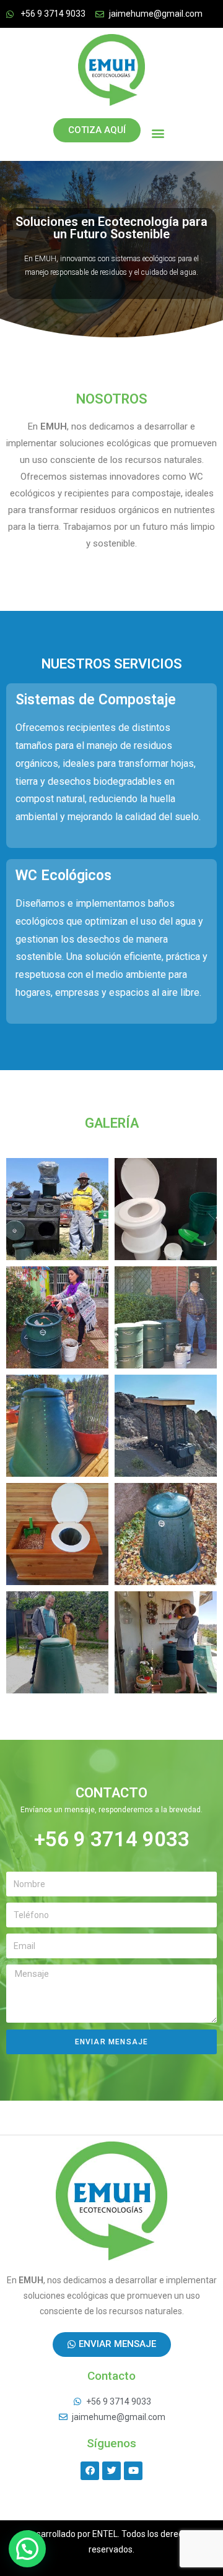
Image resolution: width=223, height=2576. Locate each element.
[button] (158, 133)
